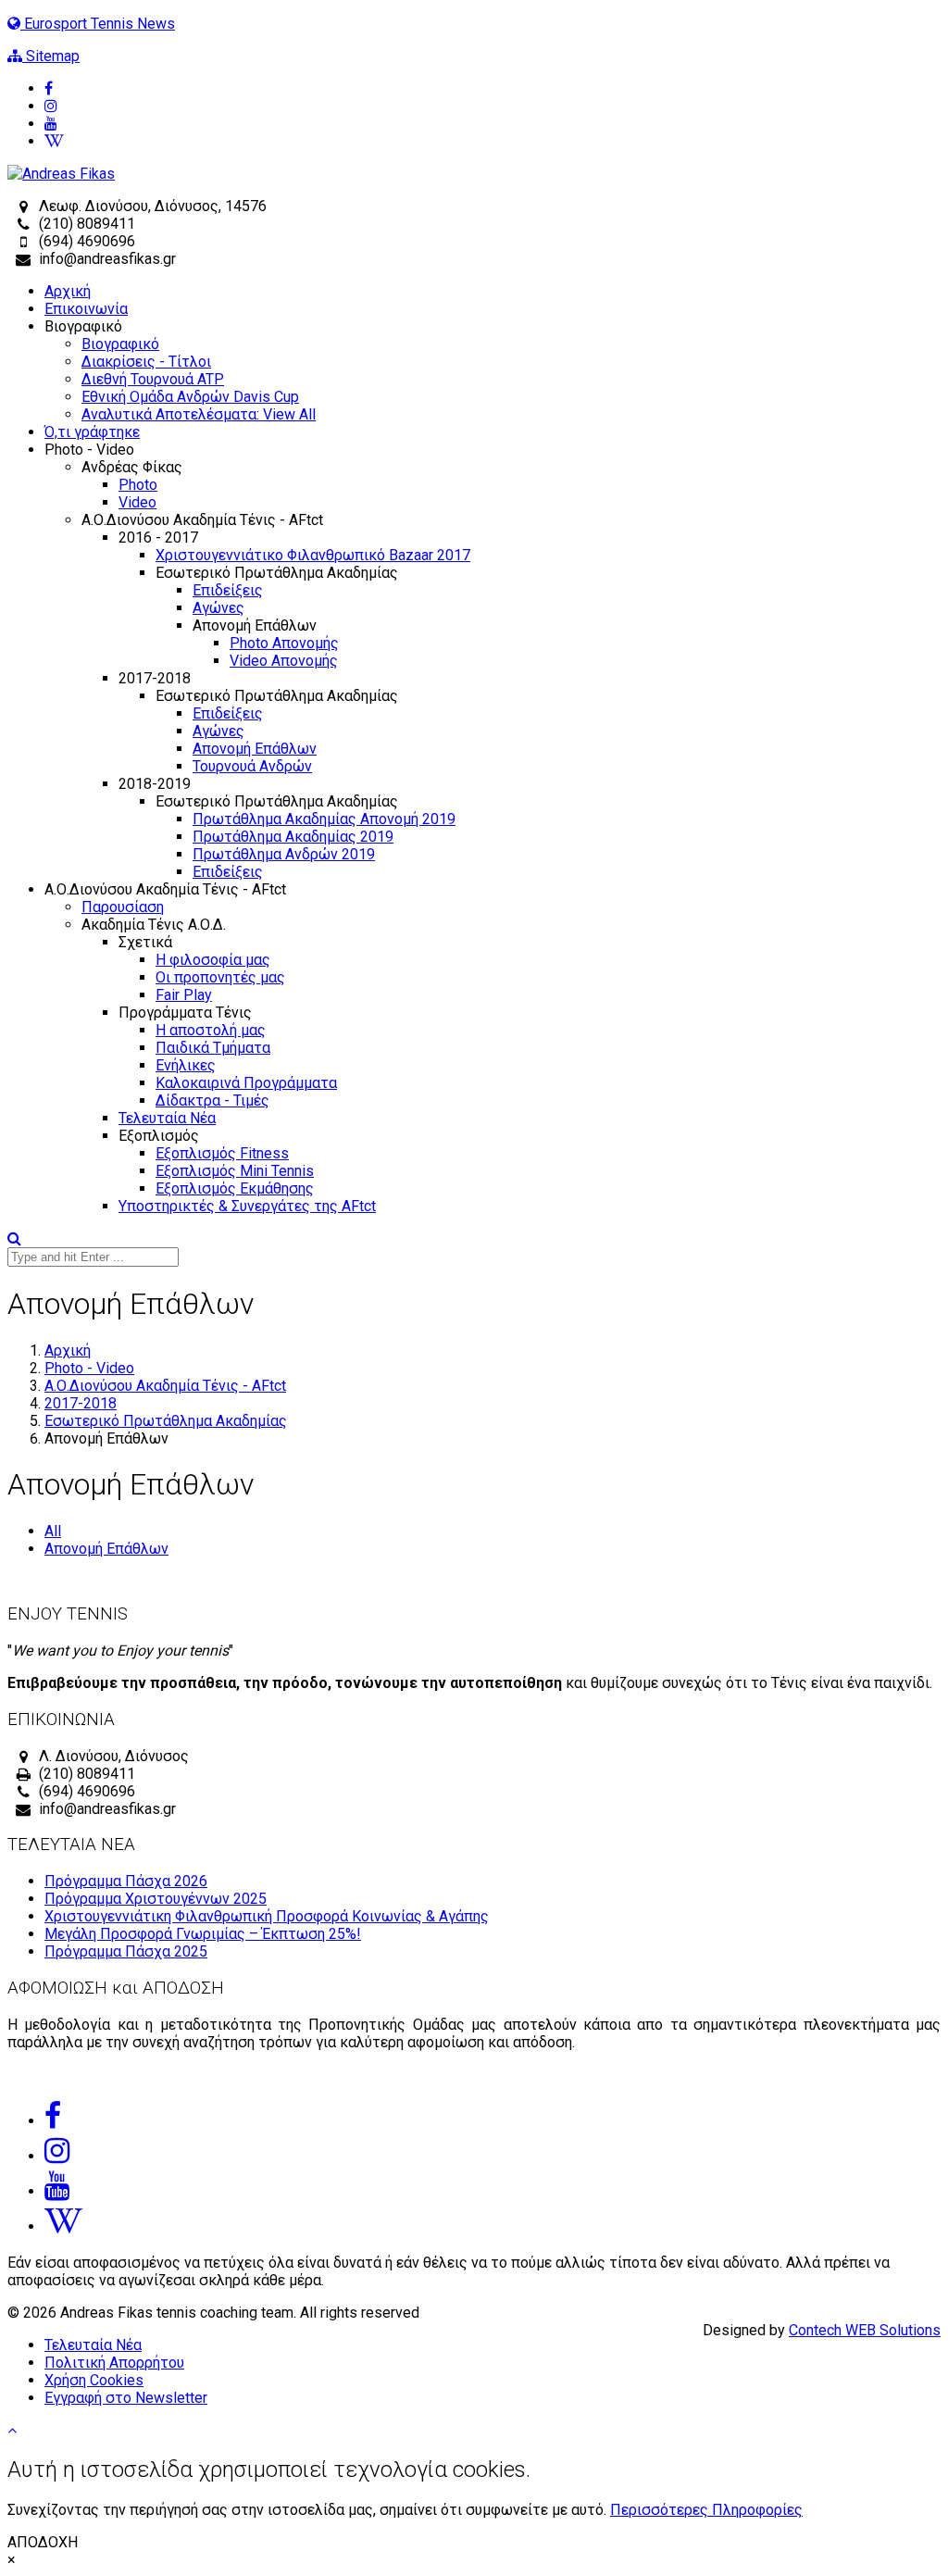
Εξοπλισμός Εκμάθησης (235, 1188)
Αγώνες (218, 608)
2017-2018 (81, 1403)
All (53, 1531)
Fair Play (184, 995)
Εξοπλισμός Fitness (222, 1153)
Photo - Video (89, 1368)
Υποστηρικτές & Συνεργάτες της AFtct (247, 1206)
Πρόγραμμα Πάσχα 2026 (126, 1881)
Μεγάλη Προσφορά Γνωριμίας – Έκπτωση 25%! (203, 1934)
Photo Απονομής (284, 643)
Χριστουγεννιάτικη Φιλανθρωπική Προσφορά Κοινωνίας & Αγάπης (267, 1916)
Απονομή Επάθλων (255, 749)
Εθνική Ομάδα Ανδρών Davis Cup (190, 397)
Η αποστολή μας (211, 1030)
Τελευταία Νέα (167, 1118)
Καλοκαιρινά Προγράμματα (246, 1083)
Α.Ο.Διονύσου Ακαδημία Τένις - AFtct (165, 1386)
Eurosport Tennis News (98, 24)
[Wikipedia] (493, 141)
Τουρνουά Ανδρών (252, 766)
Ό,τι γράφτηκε (92, 432)
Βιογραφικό (120, 344)
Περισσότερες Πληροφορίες (706, 2510)
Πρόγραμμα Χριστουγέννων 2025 (156, 1899)
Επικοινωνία (86, 309)
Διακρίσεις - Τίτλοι (146, 362)
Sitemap (51, 56)
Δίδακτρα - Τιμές (212, 1100)
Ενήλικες (186, 1065)
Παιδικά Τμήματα (213, 1048)
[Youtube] (493, 124)
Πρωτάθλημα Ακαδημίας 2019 (293, 837)
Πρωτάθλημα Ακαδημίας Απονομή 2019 (324, 819)
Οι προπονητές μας (220, 977)
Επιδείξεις (228, 590)
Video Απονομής (284, 661)
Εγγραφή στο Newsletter (126, 2398)
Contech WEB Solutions (865, 2330)
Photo (138, 485)
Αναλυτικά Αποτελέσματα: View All (199, 414)
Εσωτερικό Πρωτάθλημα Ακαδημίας (166, 1421)
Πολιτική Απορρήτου (114, 2363)
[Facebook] (493, 88)
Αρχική (68, 291)
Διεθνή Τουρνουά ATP (153, 379)
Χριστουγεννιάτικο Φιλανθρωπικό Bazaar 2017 (313, 555)
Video (137, 502)
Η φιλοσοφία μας (213, 960)
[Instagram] (493, 106)
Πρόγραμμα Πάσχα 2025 (126, 1951)
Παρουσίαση (123, 907)
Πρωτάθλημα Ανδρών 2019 (284, 854)
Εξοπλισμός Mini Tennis (235, 1171)
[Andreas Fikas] (61, 174)
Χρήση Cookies (94, 2380)
